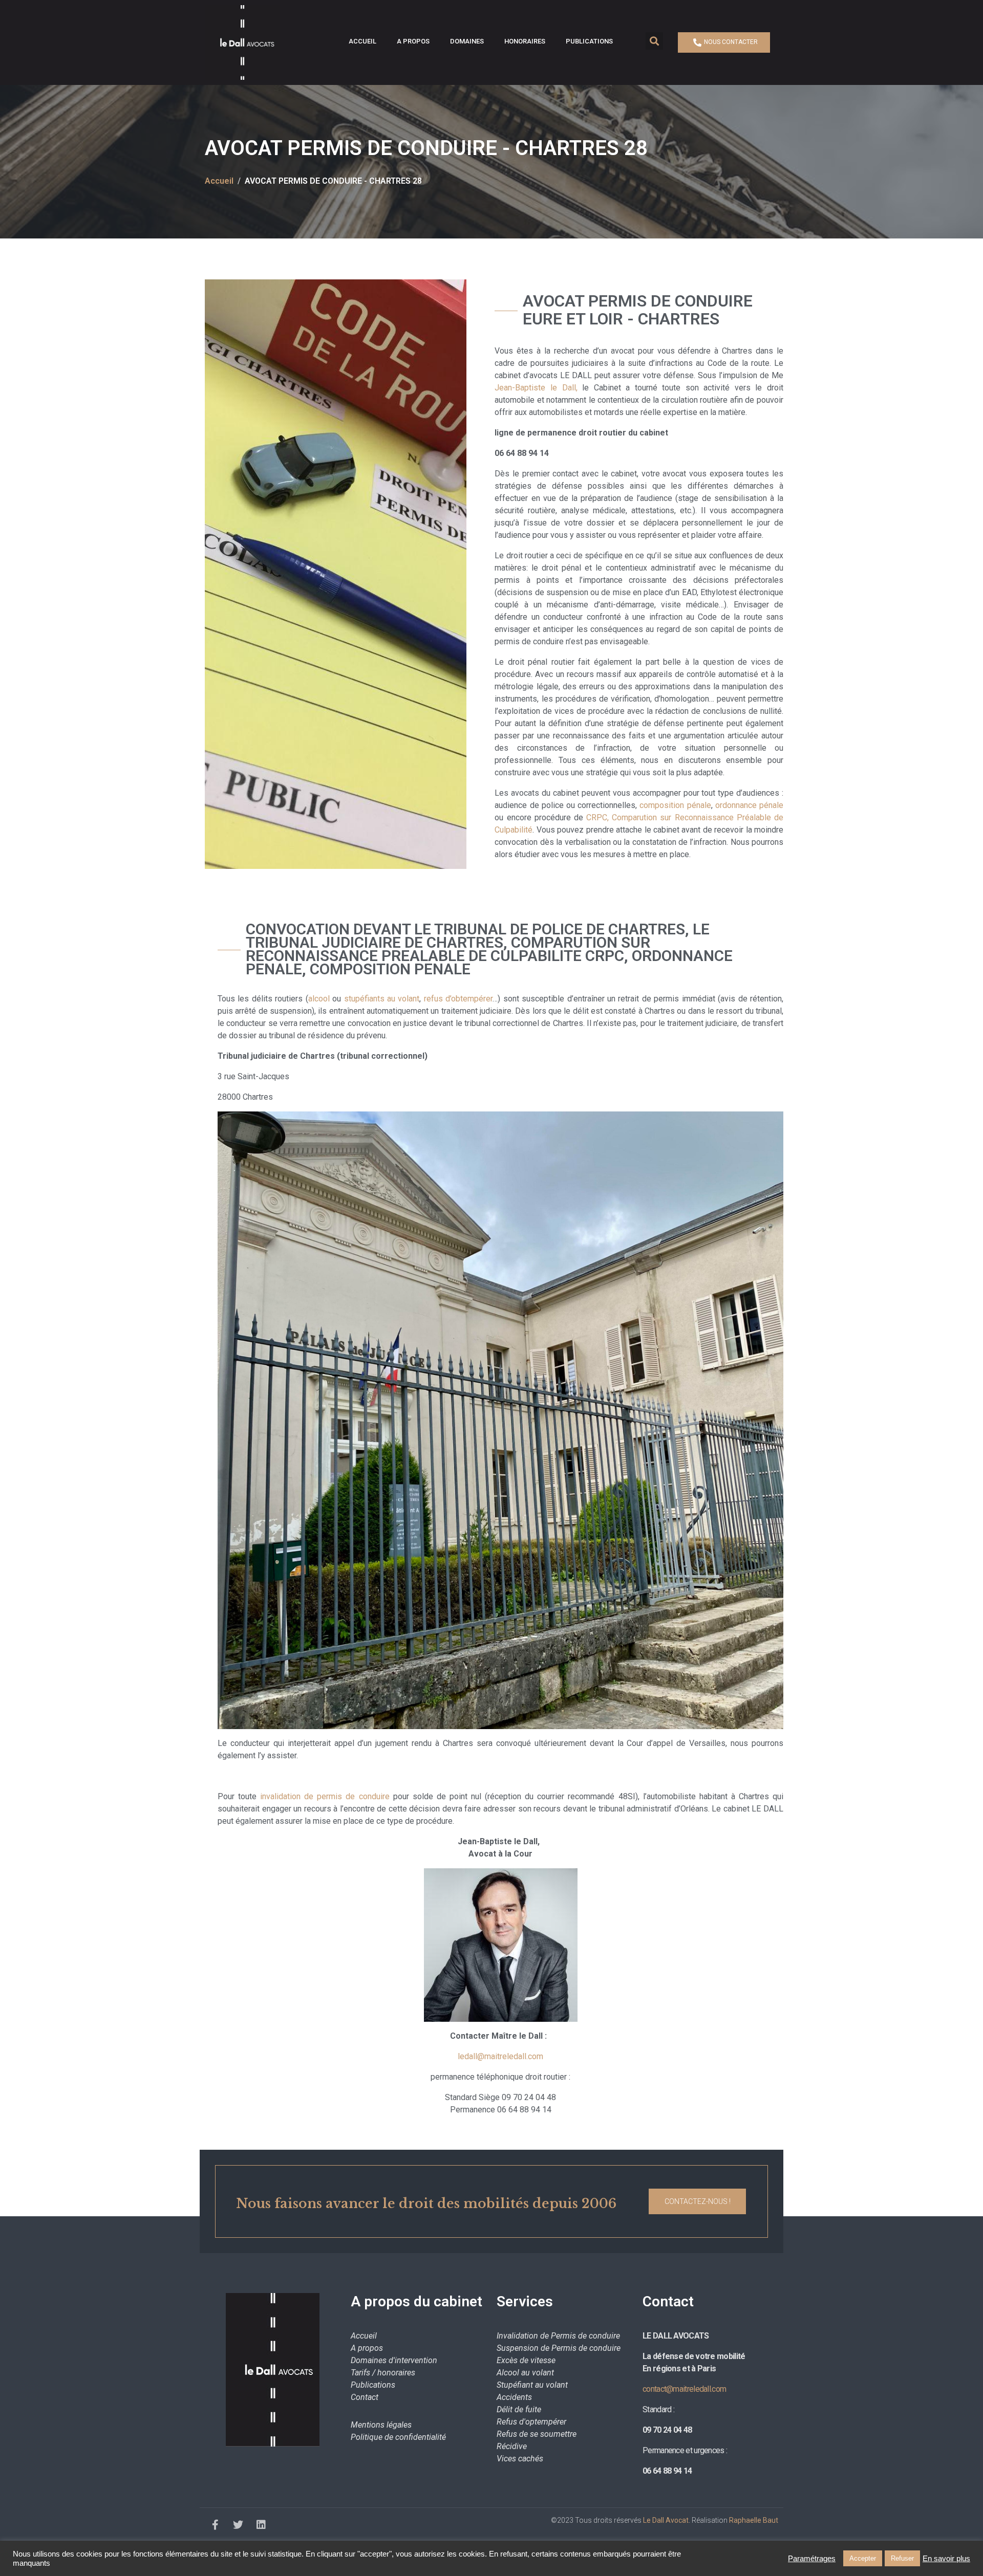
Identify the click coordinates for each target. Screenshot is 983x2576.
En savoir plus (946, 2559)
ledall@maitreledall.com (500, 2056)
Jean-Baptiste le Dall (535, 388)
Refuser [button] (902, 2558)
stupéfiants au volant (382, 999)
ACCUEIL (362, 41)
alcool (319, 999)
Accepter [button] (863, 2558)
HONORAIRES (525, 41)
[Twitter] (238, 2525)
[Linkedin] (261, 2525)
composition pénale (675, 805)
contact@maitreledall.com (684, 2389)
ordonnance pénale (749, 805)
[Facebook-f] (215, 2525)
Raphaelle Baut (754, 2520)
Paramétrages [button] (812, 2559)
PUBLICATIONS (589, 41)
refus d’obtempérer (458, 999)
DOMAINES (467, 41)
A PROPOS (413, 41)
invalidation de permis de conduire (325, 1796)
